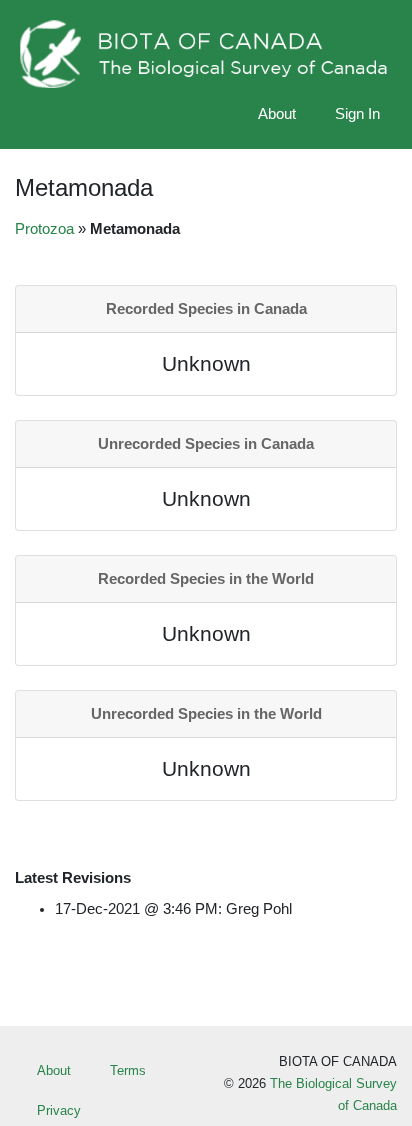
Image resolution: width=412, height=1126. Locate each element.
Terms (128, 1070)
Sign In (357, 114)
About (277, 114)
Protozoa (44, 229)
